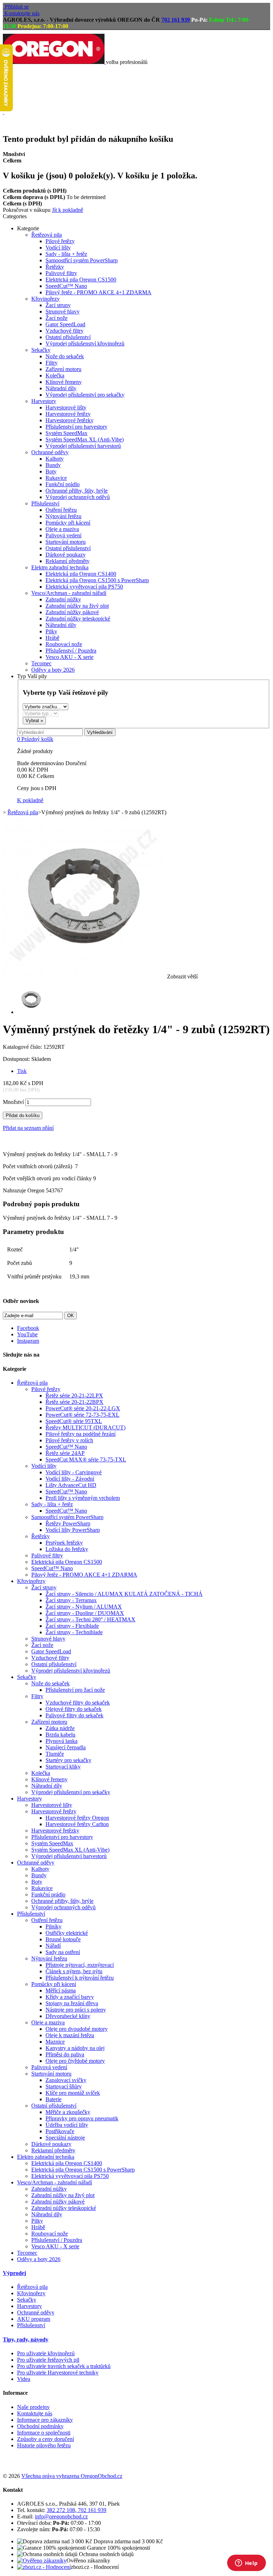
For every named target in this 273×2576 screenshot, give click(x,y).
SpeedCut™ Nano (66, 286)
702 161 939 (176, 20)
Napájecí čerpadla (66, 1747)
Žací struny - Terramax (71, 1600)
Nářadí (53, 1946)
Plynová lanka (61, 1741)
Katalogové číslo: (23, 1047)
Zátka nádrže (60, 1728)
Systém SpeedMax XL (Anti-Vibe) (85, 439)
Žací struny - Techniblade (74, 1632)
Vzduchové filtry (65, 331)
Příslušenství (45, 503)
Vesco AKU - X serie (69, 657)
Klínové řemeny (64, 382)
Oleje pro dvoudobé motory (77, 2029)
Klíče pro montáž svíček (73, 2093)
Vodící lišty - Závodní (70, 1479)
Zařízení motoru (63, 369)
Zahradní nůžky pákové (72, 612)
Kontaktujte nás (22, 13)
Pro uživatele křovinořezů (46, 2353)
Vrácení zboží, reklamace (25, 106)
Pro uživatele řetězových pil (48, 2360)
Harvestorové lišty (66, 407)
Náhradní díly (61, 388)
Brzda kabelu (60, 1735)
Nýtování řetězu (63, 516)
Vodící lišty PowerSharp (73, 1530)
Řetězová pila (47, 235)
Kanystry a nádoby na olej (75, 2048)
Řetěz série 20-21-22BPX (74, 1402)
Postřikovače (60, 2131)
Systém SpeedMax (66, 433)
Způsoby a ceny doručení (45, 2439)
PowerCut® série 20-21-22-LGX (83, 1408)
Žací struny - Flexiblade (72, 1626)
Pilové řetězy (60, 241)
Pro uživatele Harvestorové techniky (58, 2373)
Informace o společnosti (44, 2433)
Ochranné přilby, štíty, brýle (77, 491)
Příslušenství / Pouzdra (71, 651)
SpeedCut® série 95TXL (74, 1421)
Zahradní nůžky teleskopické (78, 619)
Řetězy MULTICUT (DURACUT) (85, 1427)
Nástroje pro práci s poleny (76, 2010)
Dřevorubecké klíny (68, 2016)
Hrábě (52, 638)
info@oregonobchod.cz (61, 2516)
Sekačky (41, 350)
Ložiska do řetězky (67, 1549)
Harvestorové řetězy (68, 414)
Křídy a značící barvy (70, 1997)
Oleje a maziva (62, 529)
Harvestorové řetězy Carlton (77, 1824)
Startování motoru (66, 542)
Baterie (53, 2099)
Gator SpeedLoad (65, 324)
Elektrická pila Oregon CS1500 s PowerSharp (97, 580)
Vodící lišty (58, 248)
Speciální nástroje (65, 2138)
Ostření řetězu (61, 510)
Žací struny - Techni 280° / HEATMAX (90, 1619)
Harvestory (44, 401)
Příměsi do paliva (65, 2054)
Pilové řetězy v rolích (69, 1440)
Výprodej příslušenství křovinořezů (85, 344)
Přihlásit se (17, 7)
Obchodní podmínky (40, 2426)
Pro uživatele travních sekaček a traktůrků (64, 2366)
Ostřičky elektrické (67, 1933)
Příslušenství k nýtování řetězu (80, 1978)
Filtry (52, 363)
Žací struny (58, 305)
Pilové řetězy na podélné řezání (81, 1434)
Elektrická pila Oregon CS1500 (81, 280)
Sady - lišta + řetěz (66, 254)
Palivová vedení (63, 535)
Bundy (53, 465)
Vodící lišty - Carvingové (74, 1472)
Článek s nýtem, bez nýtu (74, 1971)
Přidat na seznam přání (28, 1128)
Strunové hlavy (63, 312)
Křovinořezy (45, 299)
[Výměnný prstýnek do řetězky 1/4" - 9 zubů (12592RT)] (31, 1012)
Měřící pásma (61, 1990)
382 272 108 (61, 2510)
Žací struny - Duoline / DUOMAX (85, 1613)
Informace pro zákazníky (45, 2420)
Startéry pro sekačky (68, 1760)
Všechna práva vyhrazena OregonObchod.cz (72, 2476)
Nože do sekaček (65, 356)
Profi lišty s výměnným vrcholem (83, 1498)
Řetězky (55, 267)
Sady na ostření (63, 1952)
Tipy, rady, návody (26, 2339)
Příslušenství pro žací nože (75, 1690)
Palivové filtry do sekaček (74, 1715)
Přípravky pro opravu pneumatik (82, 2118)
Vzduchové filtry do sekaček (78, 1703)
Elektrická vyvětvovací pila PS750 (84, 587)
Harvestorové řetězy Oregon (77, 1818)
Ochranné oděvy (50, 452)
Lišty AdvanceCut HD (71, 1485)
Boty (51, 471)
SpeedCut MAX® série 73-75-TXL (86, 1459)
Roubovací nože (64, 644)
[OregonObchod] (54, 62)
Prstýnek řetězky (64, 1543)
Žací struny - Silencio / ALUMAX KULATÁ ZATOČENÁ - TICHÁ (124, 1594)
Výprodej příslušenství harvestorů (83, 446)
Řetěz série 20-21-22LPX (74, 1396)
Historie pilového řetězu (44, 2445)
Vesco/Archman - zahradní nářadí (69, 593)
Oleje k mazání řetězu (70, 2035)
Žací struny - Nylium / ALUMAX (84, 1607)
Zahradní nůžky (63, 599)
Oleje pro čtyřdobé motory (75, 2061)
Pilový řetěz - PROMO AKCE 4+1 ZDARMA (98, 292)
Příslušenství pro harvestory (76, 427)
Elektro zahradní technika (60, 567)
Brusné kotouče (63, 1939)
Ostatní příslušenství (68, 337)
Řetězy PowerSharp (68, 1523)
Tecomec (41, 663)
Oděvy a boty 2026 (53, 670)
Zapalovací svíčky (66, 2080)
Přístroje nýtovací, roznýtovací (80, 1965)
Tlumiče (55, 1754)
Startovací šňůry (64, 2086)
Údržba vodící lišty (67, 2125)
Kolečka (55, 375)
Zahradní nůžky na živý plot (77, 606)
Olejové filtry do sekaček (74, 1709)
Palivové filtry (61, 273)
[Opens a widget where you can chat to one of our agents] (246, 2564)
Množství (13, 1102)
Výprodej (14, 2273)
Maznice (55, 2042)
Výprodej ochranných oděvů (78, 497)
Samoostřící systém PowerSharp (82, 260)
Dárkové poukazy (66, 555)
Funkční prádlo (63, 484)
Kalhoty (55, 459)
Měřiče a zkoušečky (68, 2112)
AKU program (34, 2319)
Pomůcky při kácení (68, 523)
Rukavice (56, 478)
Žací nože (57, 318)
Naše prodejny (33, 2407)
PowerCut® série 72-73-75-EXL (82, 1415)
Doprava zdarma (18, 87)
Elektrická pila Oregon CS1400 (81, 574)
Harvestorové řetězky (69, 420)
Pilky (51, 631)
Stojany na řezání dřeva (72, 2003)
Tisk (22, 1071)
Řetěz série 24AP (65, 1453)
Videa (24, 2379)
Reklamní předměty (68, 561)
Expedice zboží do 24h (23, 124)
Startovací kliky (63, 1767)
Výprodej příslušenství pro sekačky (85, 395)
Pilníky (53, 1926)
